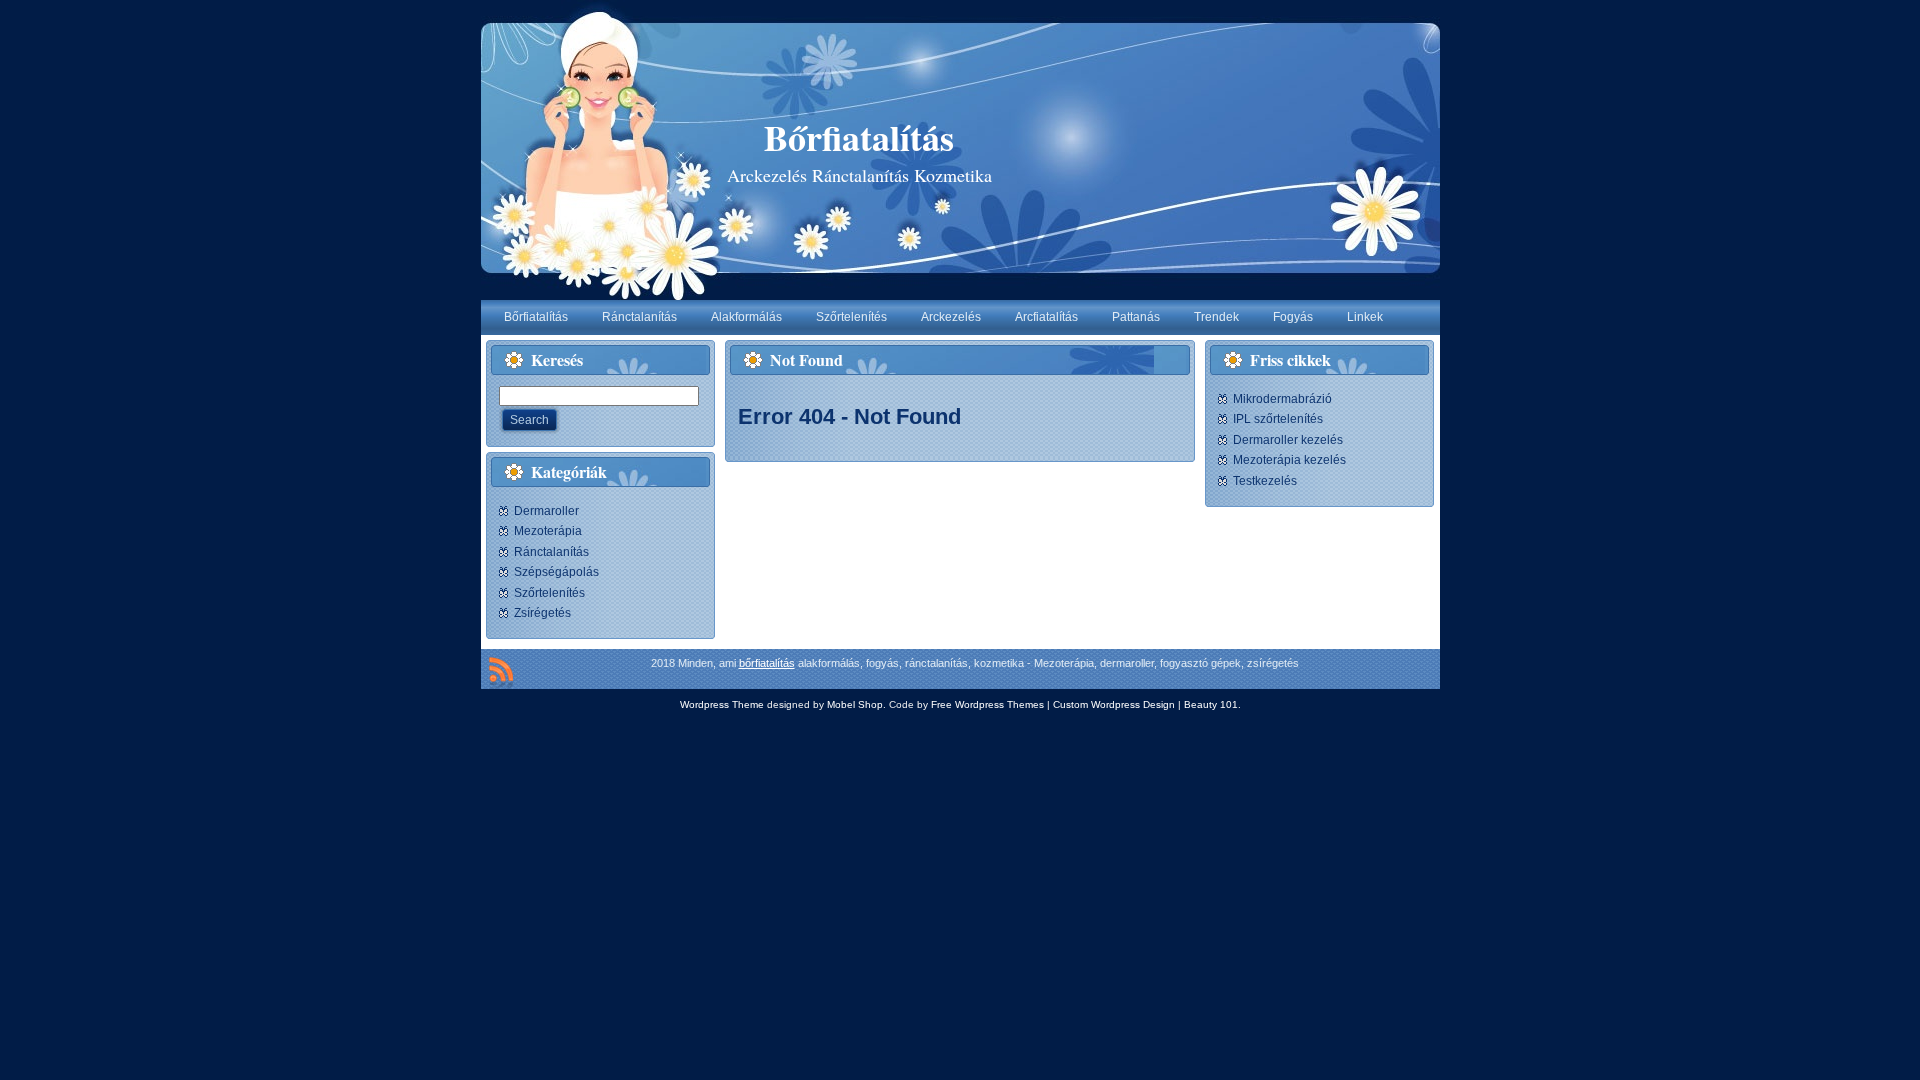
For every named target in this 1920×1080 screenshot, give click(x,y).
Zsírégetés (542, 613)
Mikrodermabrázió (1282, 399)
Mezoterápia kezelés (1289, 460)
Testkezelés (1265, 481)
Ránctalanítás (551, 552)
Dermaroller (546, 511)
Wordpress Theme (722, 704)
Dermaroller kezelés (1288, 440)
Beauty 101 (1211, 704)
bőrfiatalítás (767, 663)
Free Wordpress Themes (987, 704)
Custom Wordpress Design (1114, 704)
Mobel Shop (855, 704)
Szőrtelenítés (549, 593)
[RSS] (501, 673)
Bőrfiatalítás (859, 137)
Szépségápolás (556, 572)
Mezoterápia (548, 531)
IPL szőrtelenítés (1278, 419)
